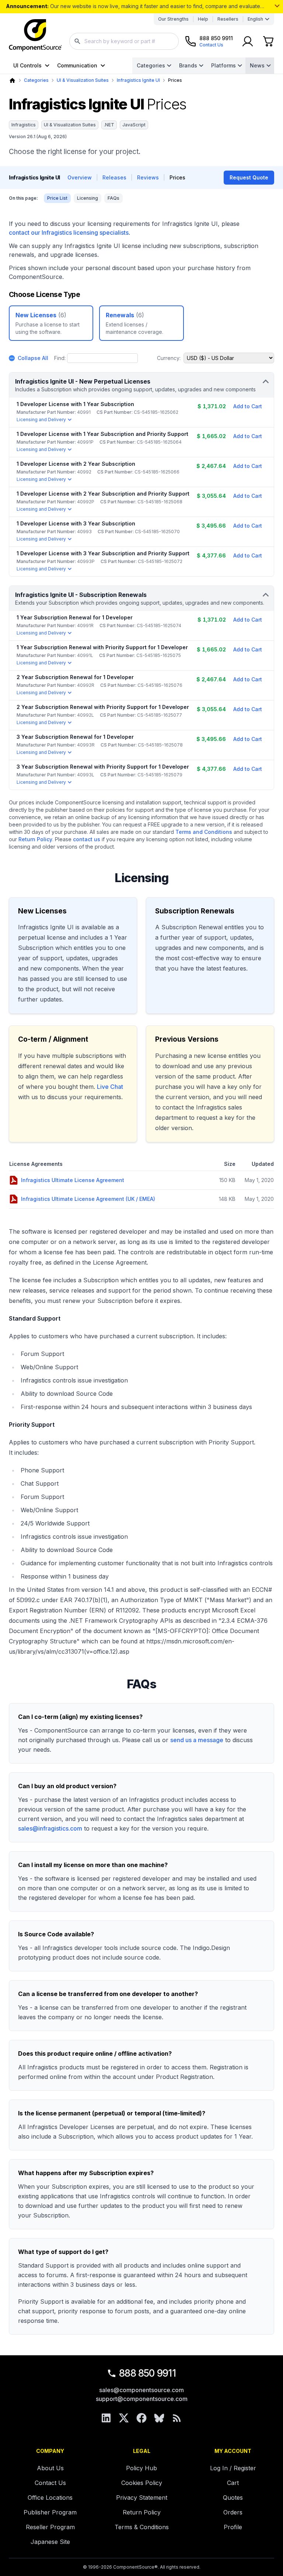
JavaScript (134, 125)
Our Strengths (173, 19)
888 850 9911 (147, 2373)
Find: (60, 358)
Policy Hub (141, 2468)
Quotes (233, 2498)
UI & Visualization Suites (83, 80)
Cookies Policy (142, 2483)
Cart (233, 2483)
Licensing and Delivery (41, 420)
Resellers (228, 19)
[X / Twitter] (124, 2418)
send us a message (197, 1740)
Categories (151, 65)
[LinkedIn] (106, 2418)
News (257, 65)
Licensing (88, 198)
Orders (233, 2512)
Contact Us (50, 2483)
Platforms (223, 65)
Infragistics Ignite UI (138, 80)
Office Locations (50, 2498)
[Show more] (277, 6)
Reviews (148, 177)
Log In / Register (233, 2468)
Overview (80, 177)
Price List (57, 198)
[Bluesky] (159, 2418)
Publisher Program (50, 2512)
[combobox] (124, 41)
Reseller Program (50, 2527)
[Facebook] (141, 2418)
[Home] (12, 81)
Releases (114, 177)
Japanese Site (50, 2542)
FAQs (113, 198)
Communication (77, 65)
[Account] (248, 41)
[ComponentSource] (35, 35)
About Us (50, 2468)
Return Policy (35, 839)
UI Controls (27, 65)
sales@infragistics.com (50, 1828)
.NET (109, 125)
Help (203, 19)
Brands (188, 65)
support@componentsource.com (142, 2399)
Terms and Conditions (204, 832)
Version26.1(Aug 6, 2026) (38, 137)
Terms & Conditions (142, 2527)
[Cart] (268, 41)
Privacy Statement (142, 2498)
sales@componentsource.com (141, 2390)
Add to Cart (248, 406)
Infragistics (24, 125)
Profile (233, 2527)
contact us (87, 839)
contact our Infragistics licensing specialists (69, 233)
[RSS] (177, 2418)
